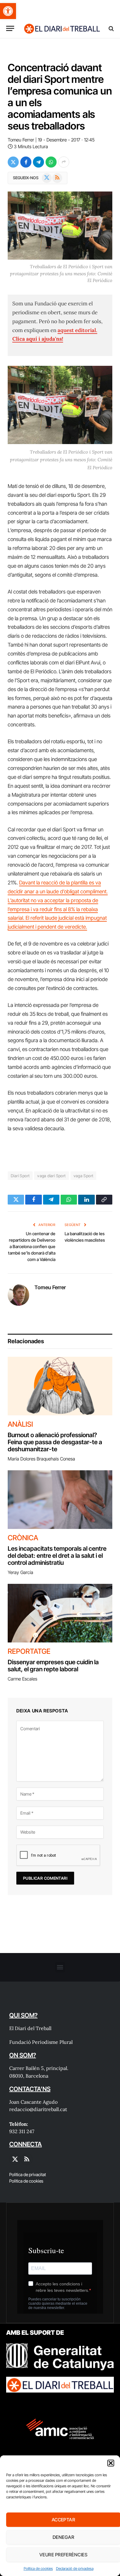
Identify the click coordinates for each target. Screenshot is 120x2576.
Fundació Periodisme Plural (41, 2042)
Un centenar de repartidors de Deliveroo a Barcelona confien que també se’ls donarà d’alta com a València (32, 1246)
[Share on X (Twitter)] (13, 162)
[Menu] (10, 28)
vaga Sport (84, 1176)
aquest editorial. (77, 330)
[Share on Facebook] (26, 162)
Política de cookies (38, 2568)
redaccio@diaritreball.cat (38, 2109)
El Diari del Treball (30, 2028)
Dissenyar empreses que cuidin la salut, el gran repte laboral (53, 1666)
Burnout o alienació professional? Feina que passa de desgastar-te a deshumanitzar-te (55, 1442)
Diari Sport (20, 1176)
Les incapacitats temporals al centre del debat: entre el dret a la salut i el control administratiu (57, 1556)
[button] (8, 11)
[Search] (111, 28)
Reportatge (29, 1651)
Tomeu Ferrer (21, 140)
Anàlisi (20, 1424)
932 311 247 (22, 2131)
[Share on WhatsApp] (51, 162)
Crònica (23, 1538)
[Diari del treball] (62, 28)
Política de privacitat (28, 2174)
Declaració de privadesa (75, 2568)
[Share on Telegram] (38, 162)
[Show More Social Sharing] (64, 162)
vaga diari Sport (51, 1176)
